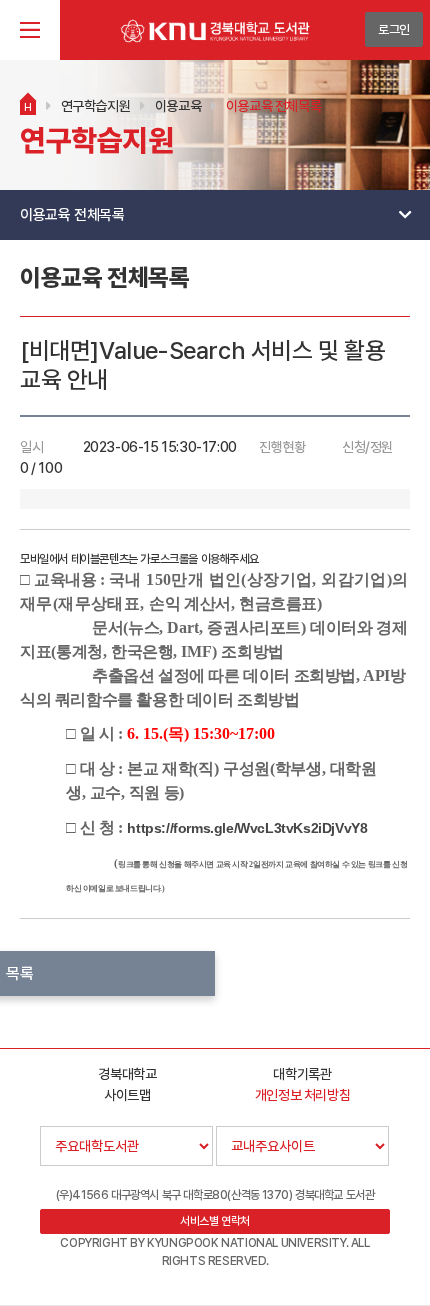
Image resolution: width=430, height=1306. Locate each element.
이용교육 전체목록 (273, 106)
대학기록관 (302, 1074)
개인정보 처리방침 (302, 1095)
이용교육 (178, 106)
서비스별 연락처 (215, 1221)
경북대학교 (127, 1074)
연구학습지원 (96, 106)
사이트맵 (127, 1095)
